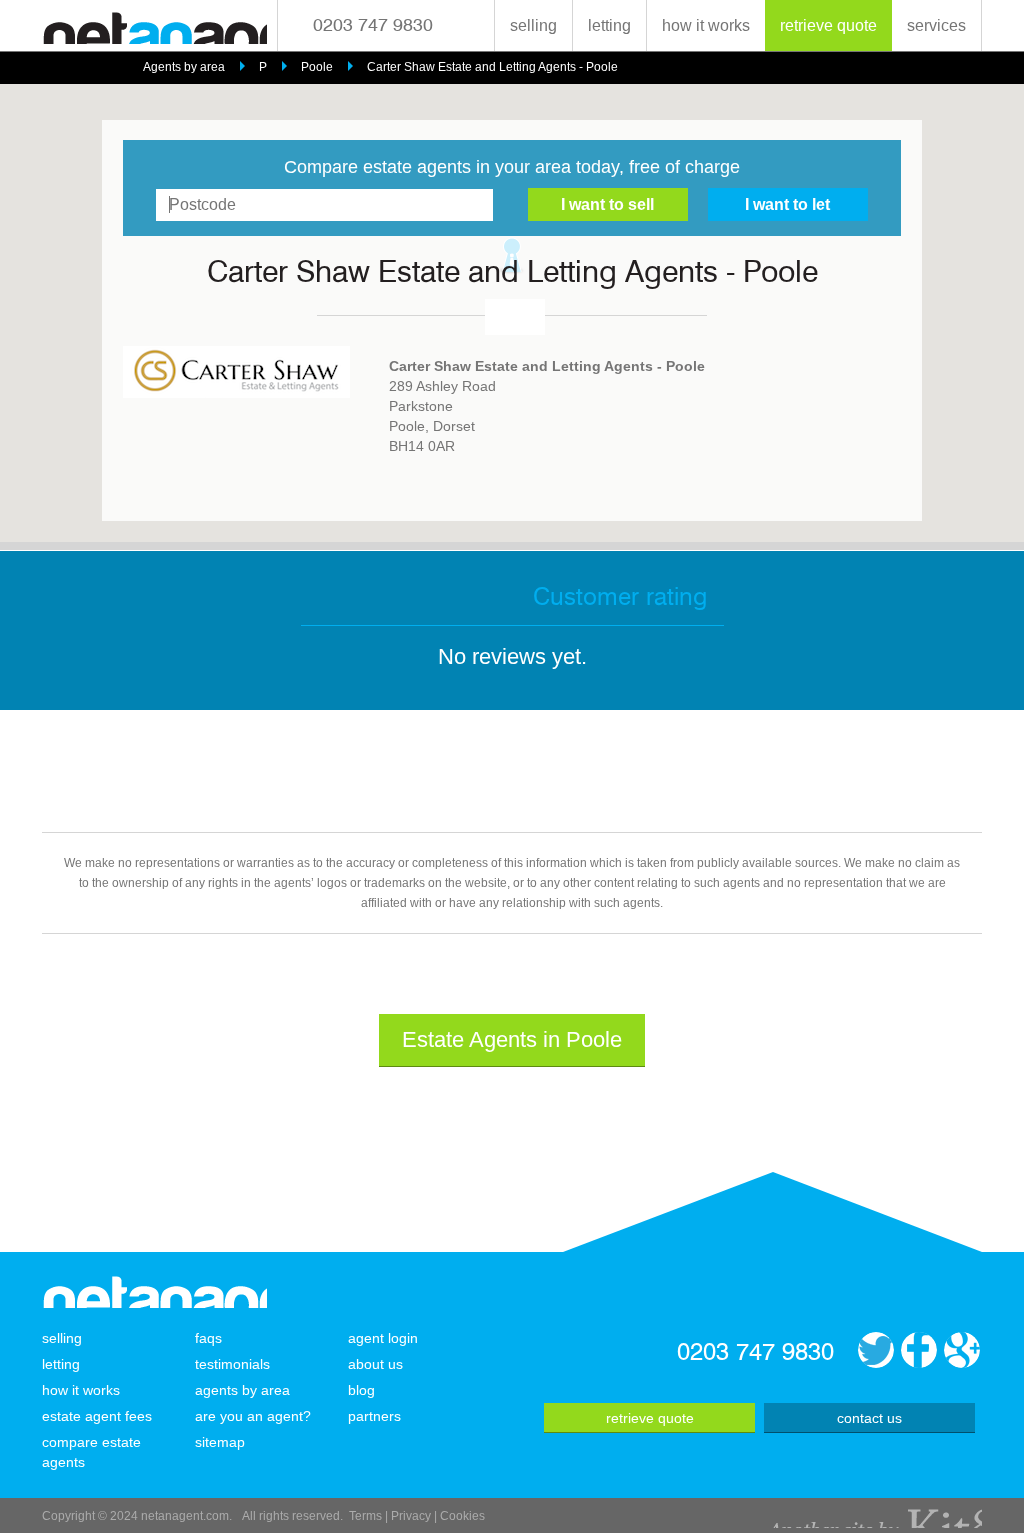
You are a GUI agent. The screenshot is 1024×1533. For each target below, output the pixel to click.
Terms (365, 1516)
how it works (706, 25)
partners (374, 1416)
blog (361, 1390)
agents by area (242, 1390)
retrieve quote (828, 25)
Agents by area (184, 67)
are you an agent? (253, 1416)
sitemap (220, 1442)
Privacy (411, 1516)
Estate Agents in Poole (512, 1039)
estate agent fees (97, 1416)
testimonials (232, 1364)
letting (609, 25)
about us (375, 1364)
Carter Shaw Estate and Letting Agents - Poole (492, 67)
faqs (208, 1338)
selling (533, 25)
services (936, 25)
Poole (317, 67)
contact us (869, 1418)
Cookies (462, 1516)
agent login (383, 1338)
